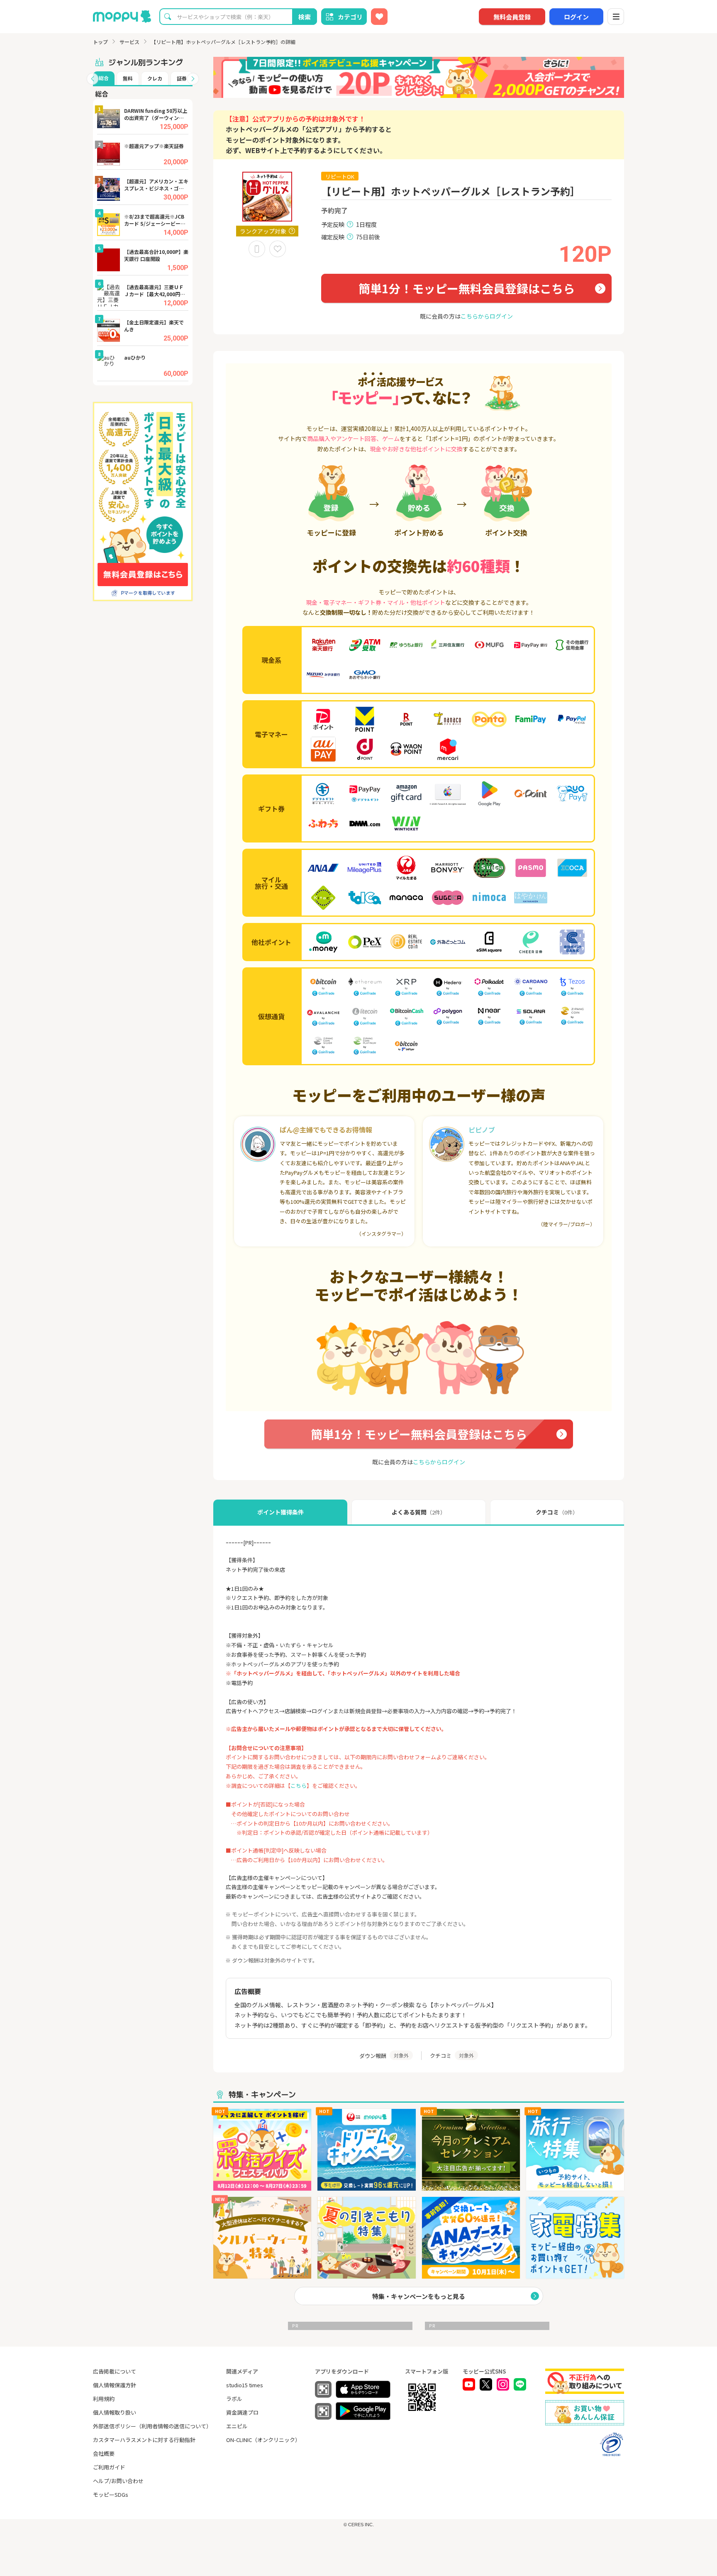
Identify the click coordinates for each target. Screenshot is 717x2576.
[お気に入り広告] (379, 17)
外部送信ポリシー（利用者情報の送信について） (152, 2426)
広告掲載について (115, 2371)
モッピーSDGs (111, 2494)
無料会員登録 (512, 17)
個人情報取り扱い (115, 2412)
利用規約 (104, 2399)
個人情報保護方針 (115, 2385)
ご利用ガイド (109, 2467)
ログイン (576, 17)
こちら (299, 1786)
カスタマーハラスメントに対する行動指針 (144, 2440)
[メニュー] (616, 17)
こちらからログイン (487, 316)
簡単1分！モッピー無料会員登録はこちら (467, 288)
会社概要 (104, 2453)
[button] (93, 79)
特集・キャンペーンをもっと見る (419, 2296)
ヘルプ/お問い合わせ (118, 2481)
